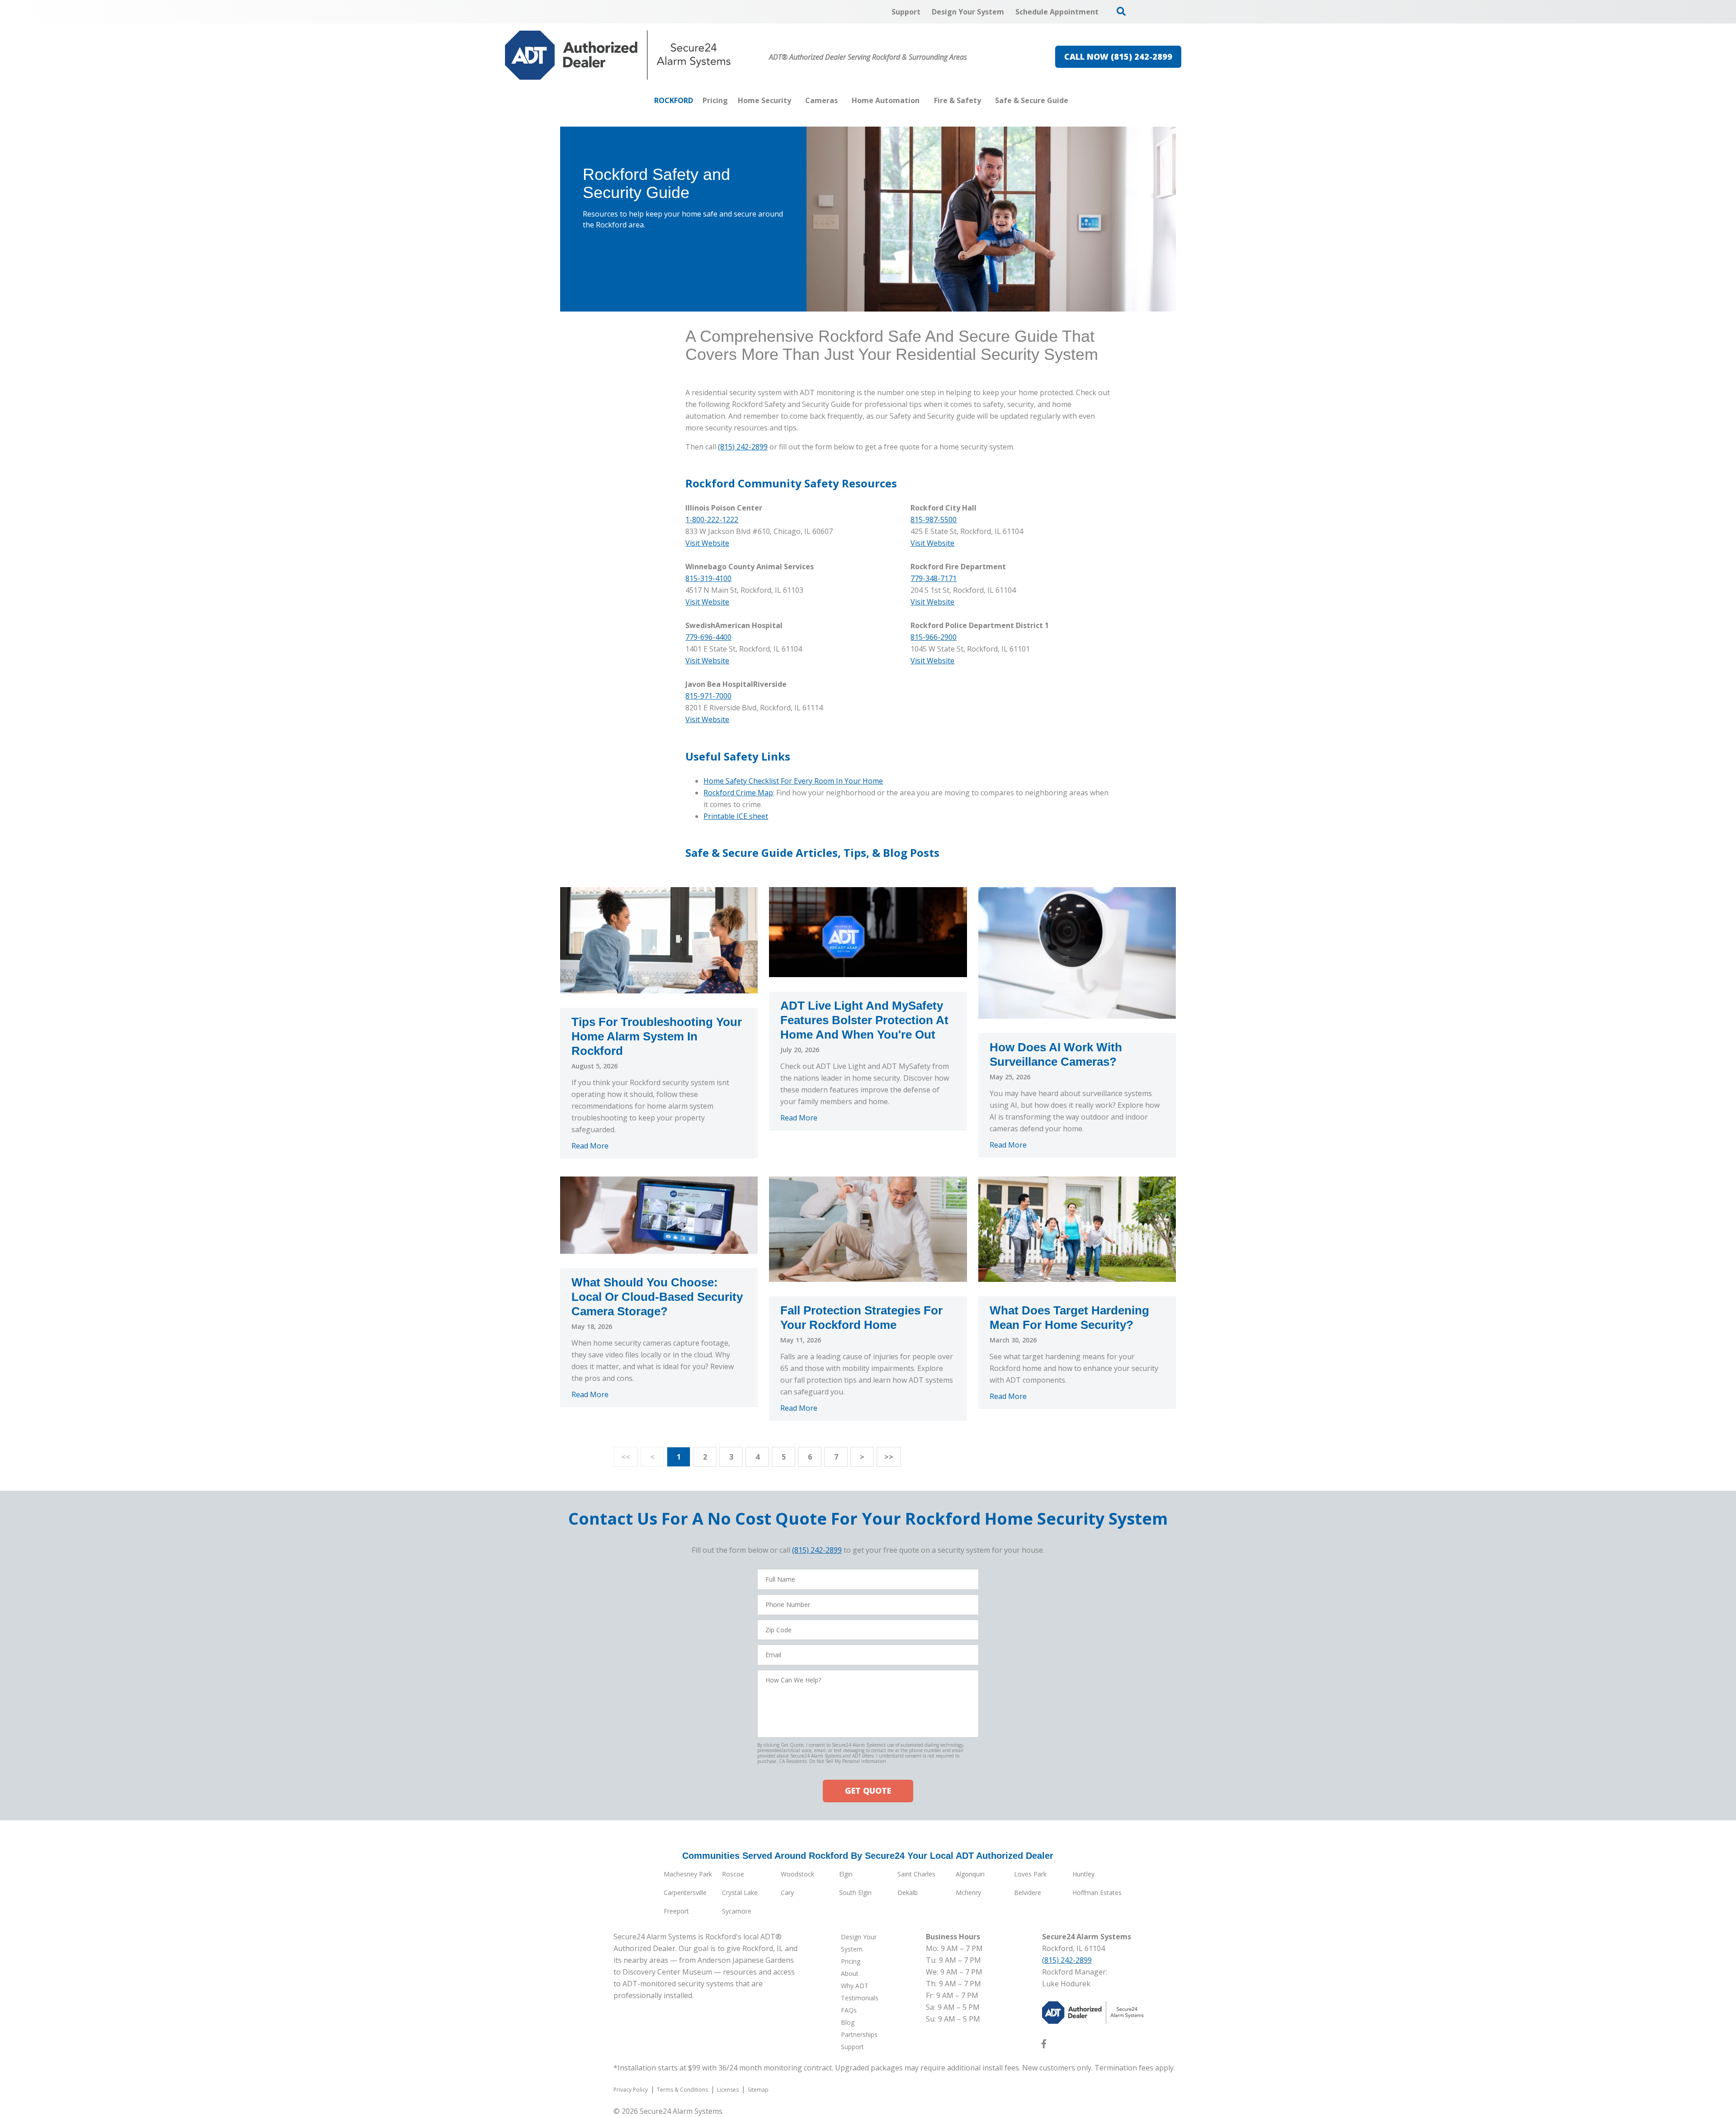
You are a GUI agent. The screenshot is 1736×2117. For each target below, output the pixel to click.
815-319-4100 (708, 578)
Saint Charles (916, 1874)
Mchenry (968, 1893)
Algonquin (970, 1874)
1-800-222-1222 (712, 520)
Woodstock (797, 1874)
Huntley (1083, 1874)
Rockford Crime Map (738, 793)
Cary (787, 1893)
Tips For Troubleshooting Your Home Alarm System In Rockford (657, 1036)
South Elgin (855, 1893)
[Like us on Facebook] (1044, 2046)
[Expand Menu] (796, 100)
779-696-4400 (708, 637)
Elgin (846, 1874)
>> (889, 1457)
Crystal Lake (740, 1893)
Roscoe (733, 1874)
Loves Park (1030, 1874)
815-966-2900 (934, 637)
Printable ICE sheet (736, 816)
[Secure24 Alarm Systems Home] (618, 55)
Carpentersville (685, 1893)
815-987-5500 (934, 520)
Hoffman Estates (1097, 1893)
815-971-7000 (708, 696)
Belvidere (1028, 1893)
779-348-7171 (934, 578)
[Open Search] (1121, 11)
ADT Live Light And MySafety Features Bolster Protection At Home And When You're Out (864, 1020)
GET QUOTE (868, 1791)
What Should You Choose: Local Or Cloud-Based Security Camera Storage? (657, 1297)
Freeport (676, 1911)
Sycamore (737, 1911)
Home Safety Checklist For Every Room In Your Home (793, 781)
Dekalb (908, 1893)
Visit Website (932, 543)
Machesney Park (688, 1874)
